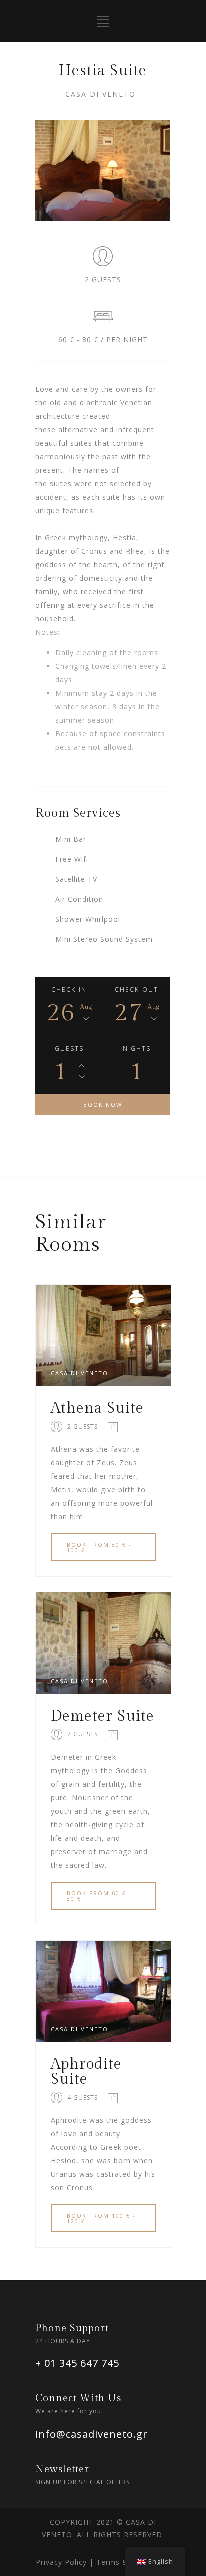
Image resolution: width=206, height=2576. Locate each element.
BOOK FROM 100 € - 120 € (101, 2218)
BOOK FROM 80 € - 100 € (99, 1547)
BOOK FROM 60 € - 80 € (99, 1896)
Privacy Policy (63, 2562)
